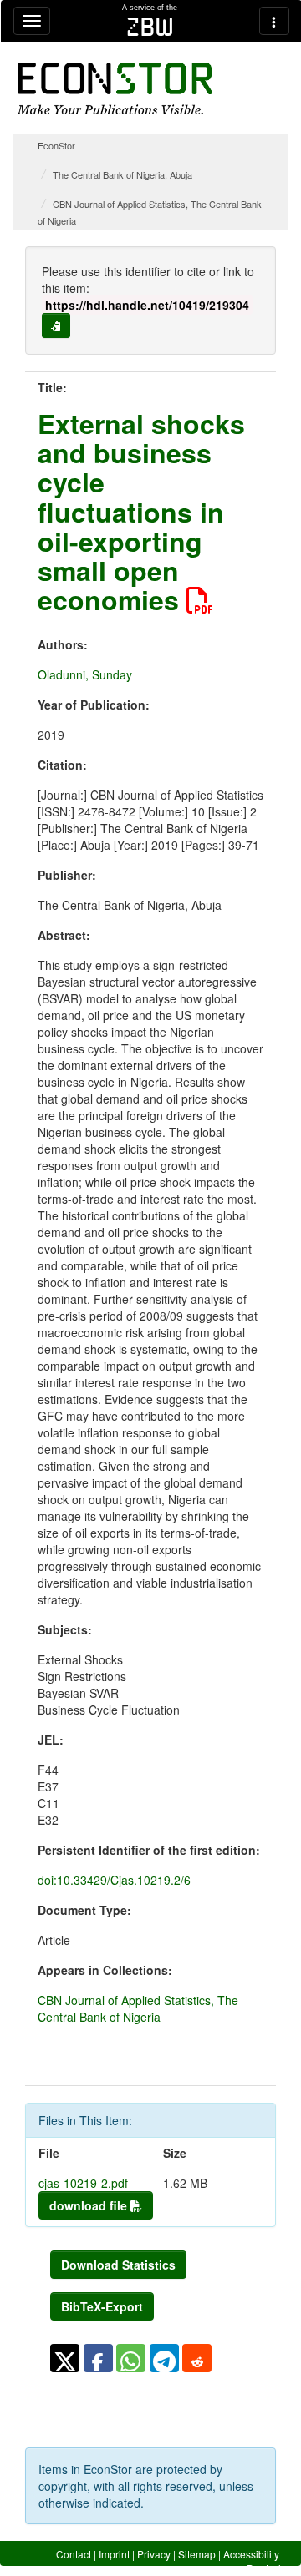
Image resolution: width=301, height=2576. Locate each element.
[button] (65, 2358)
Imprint (114, 2554)
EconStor (56, 145)
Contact (74, 2554)
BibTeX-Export (102, 2306)
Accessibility (251, 2554)
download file (90, 2205)
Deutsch (265, 2568)
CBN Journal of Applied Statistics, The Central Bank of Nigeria (138, 2008)
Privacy (154, 2554)
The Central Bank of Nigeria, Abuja (122, 174)
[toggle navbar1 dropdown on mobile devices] (32, 21)
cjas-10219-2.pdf (83, 2183)
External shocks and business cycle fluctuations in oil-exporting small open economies (141, 511)
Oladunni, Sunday (85, 674)
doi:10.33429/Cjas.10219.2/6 (114, 1880)
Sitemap (197, 2554)
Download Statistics (118, 2265)
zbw (150, 27)
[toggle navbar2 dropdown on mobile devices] (274, 21)
